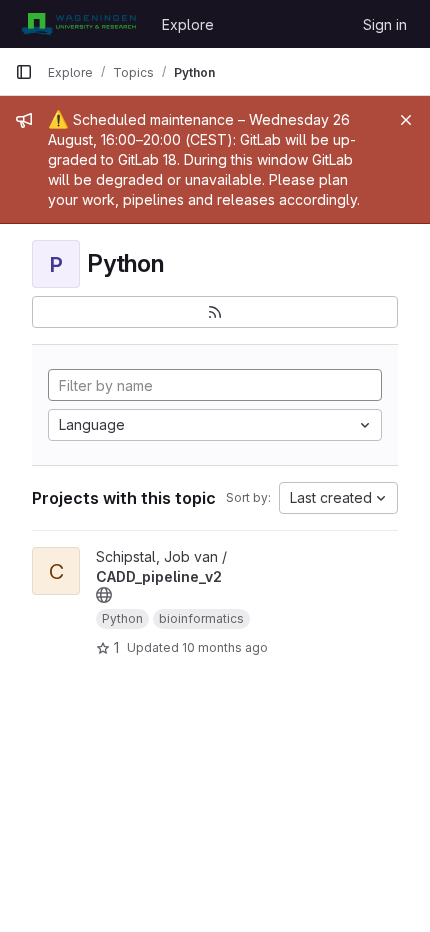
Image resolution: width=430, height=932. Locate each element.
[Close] (406, 120)
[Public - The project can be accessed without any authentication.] (104, 595)
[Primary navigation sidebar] (24, 72)
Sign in (385, 24)
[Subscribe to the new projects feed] (215, 312)
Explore (188, 24)
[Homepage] (78, 24)
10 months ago (225, 647)
